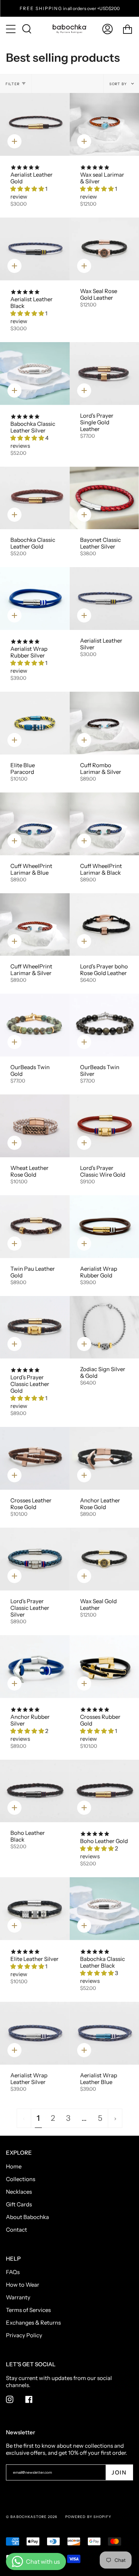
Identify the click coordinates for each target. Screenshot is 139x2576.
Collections (21, 2179)
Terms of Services (28, 2310)
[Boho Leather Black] (35, 1791)
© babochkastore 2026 (32, 2517)
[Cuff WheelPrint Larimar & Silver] (35, 925)
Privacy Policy (24, 2335)
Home (14, 2166)
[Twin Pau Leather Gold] (35, 1227)
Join (119, 2472)
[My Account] (107, 29)
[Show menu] (11, 29)
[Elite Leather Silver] (35, 1909)
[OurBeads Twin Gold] (35, 1025)
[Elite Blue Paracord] (35, 723)
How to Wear (23, 2285)
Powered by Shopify (88, 2517)
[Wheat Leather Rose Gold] (35, 1126)
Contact (16, 2230)
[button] (28, 189)
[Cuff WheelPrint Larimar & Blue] (35, 824)
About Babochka (27, 2217)
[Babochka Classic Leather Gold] (35, 498)
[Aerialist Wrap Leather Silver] (35, 2033)
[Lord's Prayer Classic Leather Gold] (35, 1327)
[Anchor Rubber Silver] (35, 1667)
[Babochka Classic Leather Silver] (35, 374)
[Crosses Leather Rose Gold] (35, 1458)
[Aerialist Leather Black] (35, 249)
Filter (13, 84)
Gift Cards (19, 2204)
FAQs (13, 2272)
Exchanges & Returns (33, 2323)
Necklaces (19, 2192)
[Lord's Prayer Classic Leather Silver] (35, 1559)
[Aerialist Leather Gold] (35, 124)
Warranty (18, 2297)
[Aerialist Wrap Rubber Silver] (35, 599)
